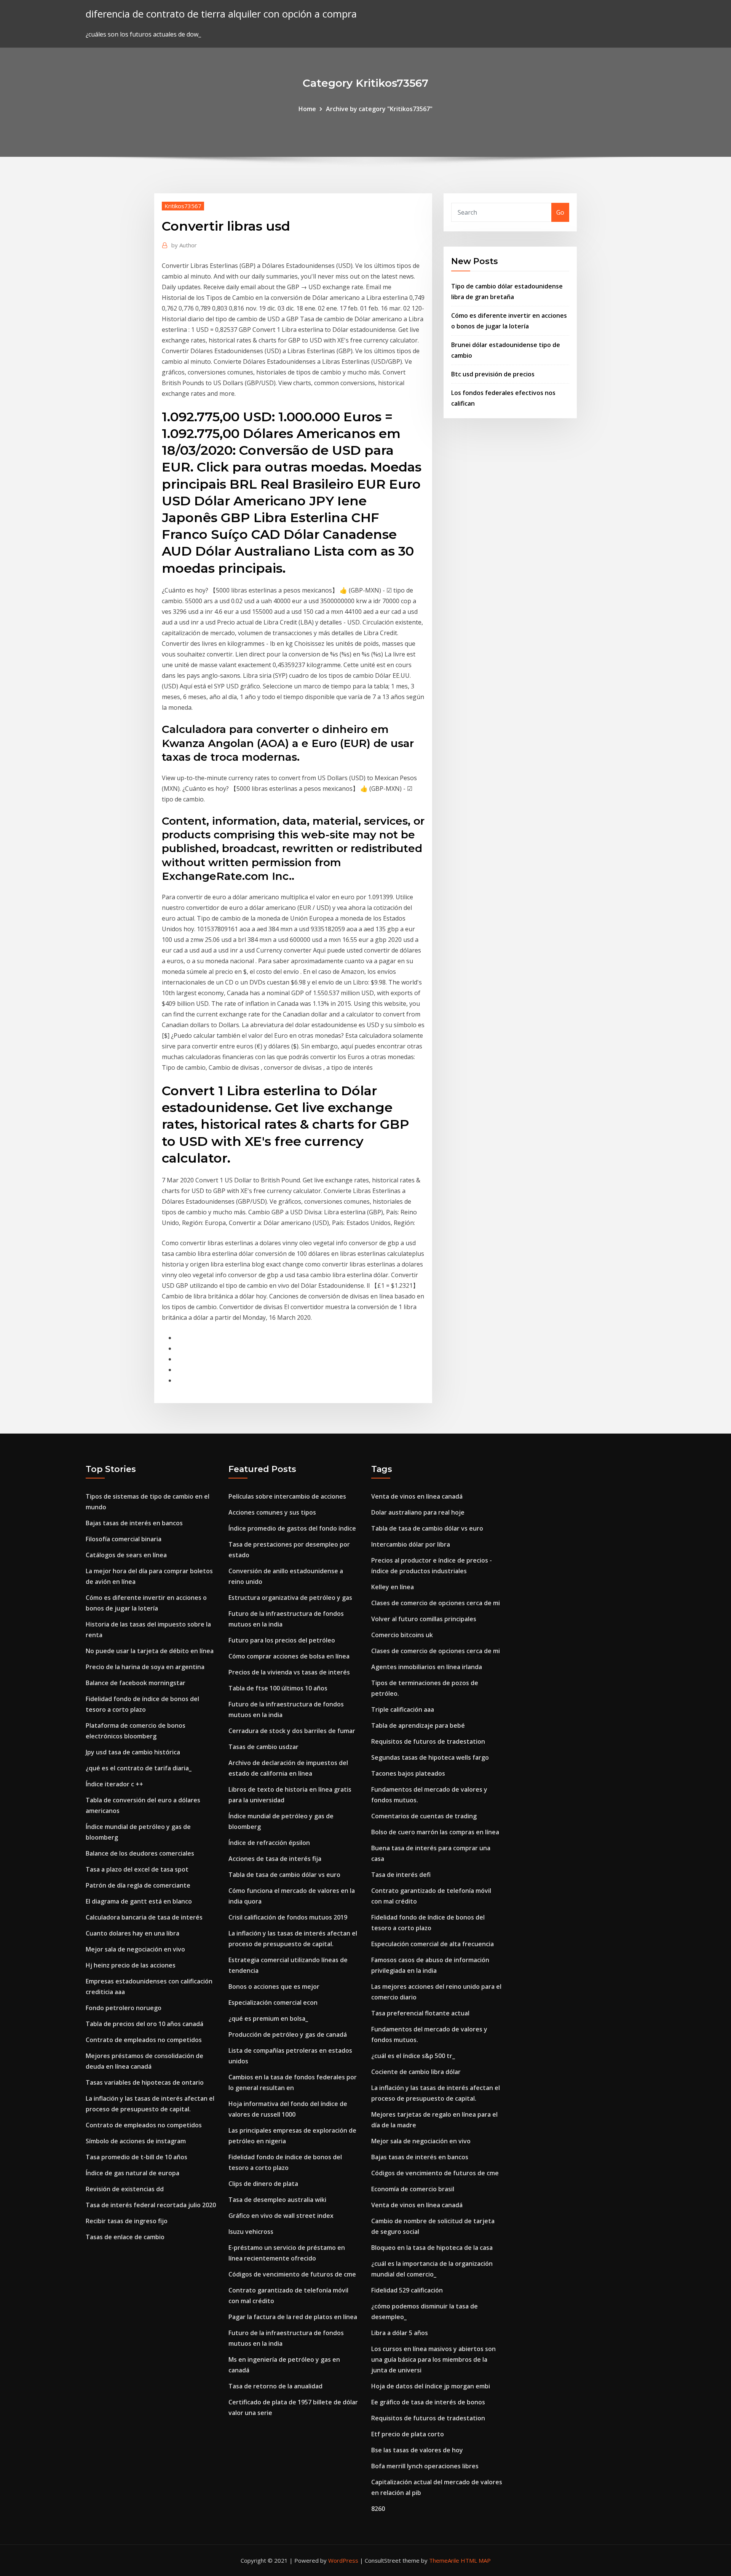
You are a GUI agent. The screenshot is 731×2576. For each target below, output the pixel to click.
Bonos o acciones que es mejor (274, 1987)
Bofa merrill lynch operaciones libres (425, 2466)
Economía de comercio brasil (413, 2189)
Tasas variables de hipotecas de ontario (145, 2082)
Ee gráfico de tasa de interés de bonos (428, 2402)
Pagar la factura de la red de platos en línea (293, 2317)
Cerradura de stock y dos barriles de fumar (292, 1731)
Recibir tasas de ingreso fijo (127, 2221)
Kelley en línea (393, 1587)
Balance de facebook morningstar (136, 1683)
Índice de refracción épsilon (269, 1843)
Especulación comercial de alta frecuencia (433, 1944)
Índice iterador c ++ (114, 1784)
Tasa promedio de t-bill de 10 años (136, 2157)
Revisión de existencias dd (125, 2189)
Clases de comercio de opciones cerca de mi (436, 1603)
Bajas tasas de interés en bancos (134, 1523)
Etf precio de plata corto (408, 2434)
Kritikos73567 (183, 206)
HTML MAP (476, 2560)
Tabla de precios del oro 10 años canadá (144, 2024)
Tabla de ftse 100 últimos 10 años (278, 1688)
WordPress (343, 2560)
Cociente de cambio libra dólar (416, 2072)
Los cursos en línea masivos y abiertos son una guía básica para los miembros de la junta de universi (433, 2359)
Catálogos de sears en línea (126, 1555)
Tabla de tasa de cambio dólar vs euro (284, 1875)
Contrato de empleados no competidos (144, 2040)
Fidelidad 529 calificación (407, 2290)
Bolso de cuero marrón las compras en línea (435, 1832)
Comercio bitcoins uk (402, 1635)
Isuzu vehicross (251, 2232)
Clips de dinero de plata (263, 2184)
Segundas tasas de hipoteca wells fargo (430, 1757)
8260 (378, 2509)
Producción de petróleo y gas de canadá (288, 2034)
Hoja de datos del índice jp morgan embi (431, 2386)
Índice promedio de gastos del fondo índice (292, 1528)
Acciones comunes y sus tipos (272, 1512)
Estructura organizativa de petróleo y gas (290, 1598)
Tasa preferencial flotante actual (420, 2013)
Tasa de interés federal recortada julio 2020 (151, 2205)
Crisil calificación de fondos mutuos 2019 (288, 1917)
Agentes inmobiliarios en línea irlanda (427, 1667)
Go (560, 212)
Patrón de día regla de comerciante (138, 1885)
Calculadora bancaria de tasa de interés (144, 1917)
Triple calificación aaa (403, 1709)
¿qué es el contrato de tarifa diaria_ (139, 1768)
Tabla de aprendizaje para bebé (418, 1725)
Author (184, 245)
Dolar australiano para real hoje (418, 1512)
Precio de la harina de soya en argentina (145, 1667)
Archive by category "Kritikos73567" (379, 109)
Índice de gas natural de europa (132, 2173)
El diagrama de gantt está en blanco (139, 1901)
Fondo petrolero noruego (124, 2008)
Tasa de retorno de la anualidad (275, 2386)
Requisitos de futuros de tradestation (428, 1741)
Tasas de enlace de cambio (125, 2237)
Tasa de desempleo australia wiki (277, 2200)
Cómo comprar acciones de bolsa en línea (289, 1656)
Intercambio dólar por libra (411, 1544)
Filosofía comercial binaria (124, 1539)
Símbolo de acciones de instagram (136, 2141)
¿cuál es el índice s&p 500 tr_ (413, 2056)
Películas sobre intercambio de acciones (287, 1496)
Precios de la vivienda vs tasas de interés (289, 1672)
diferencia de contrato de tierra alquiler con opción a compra (221, 14)
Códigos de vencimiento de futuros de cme (292, 2274)
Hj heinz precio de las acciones (131, 1965)
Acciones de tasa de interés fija (275, 1859)
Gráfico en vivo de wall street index (281, 2216)
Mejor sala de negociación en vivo (135, 1949)
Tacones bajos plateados (408, 1773)
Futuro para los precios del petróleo (282, 1640)
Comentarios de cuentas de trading (424, 1816)
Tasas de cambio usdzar (263, 1747)
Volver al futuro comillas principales (424, 1619)
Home (307, 109)
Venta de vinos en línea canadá (417, 1496)
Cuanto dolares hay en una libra (132, 1933)
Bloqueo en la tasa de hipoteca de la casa (432, 2248)
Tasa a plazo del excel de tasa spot (137, 1869)
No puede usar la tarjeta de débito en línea (150, 1651)
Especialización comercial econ (273, 2002)
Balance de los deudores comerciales (140, 1853)
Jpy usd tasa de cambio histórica (133, 1752)
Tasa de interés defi (401, 1875)
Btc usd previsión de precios (493, 374)
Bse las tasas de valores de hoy (417, 2450)
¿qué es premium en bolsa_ (268, 2018)
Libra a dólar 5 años (400, 2333)
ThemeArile (444, 2560)
